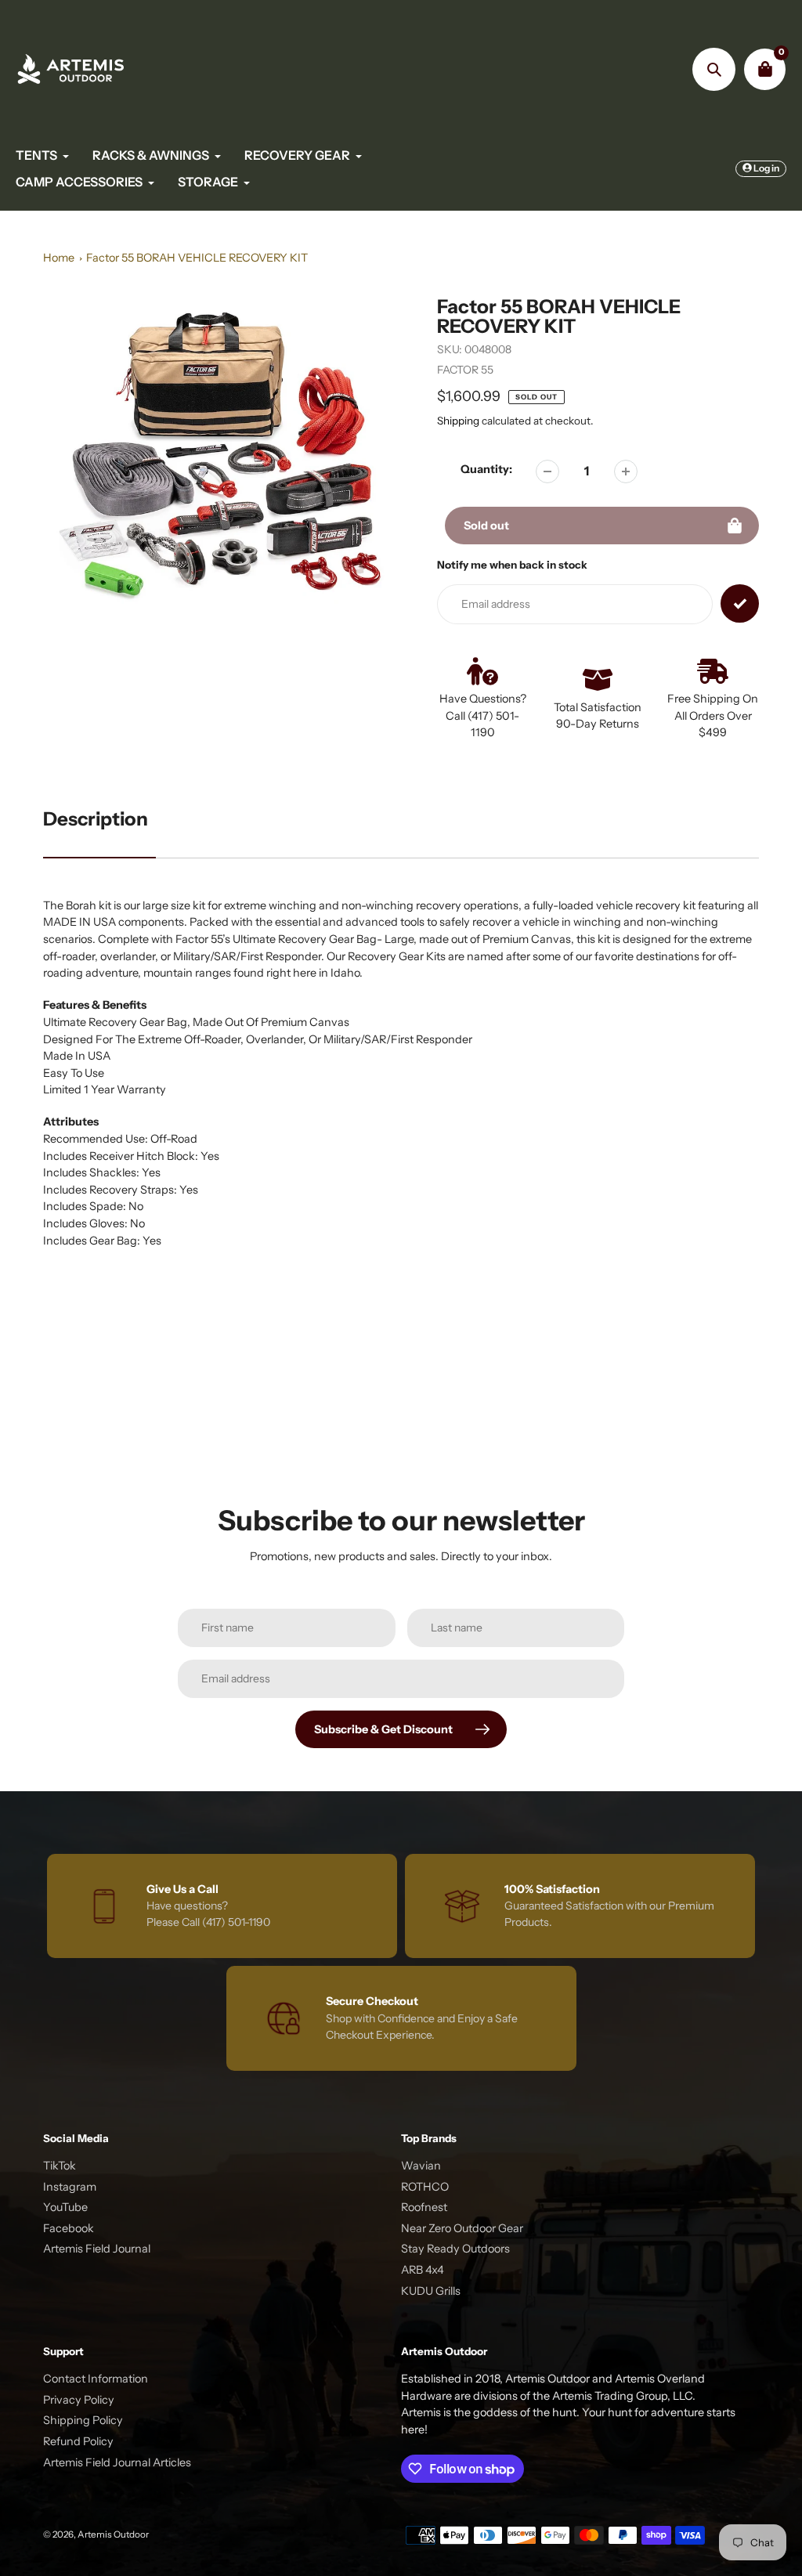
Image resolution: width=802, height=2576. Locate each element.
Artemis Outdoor (113, 2534)
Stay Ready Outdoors (455, 2249)
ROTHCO (425, 2187)
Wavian (421, 2166)
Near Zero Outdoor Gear (462, 2228)
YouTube (65, 2207)
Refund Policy (78, 2441)
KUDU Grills (431, 2291)
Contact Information (96, 2379)
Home (59, 258)
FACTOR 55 (465, 370)
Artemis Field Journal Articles (117, 2462)
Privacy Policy (79, 2400)
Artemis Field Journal (97, 2249)
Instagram (70, 2187)
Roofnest (424, 2207)
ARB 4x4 (423, 2270)
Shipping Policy (83, 2420)
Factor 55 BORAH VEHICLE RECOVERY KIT (197, 258)
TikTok (60, 2166)
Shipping (458, 421)
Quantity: (486, 469)
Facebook (69, 2228)
